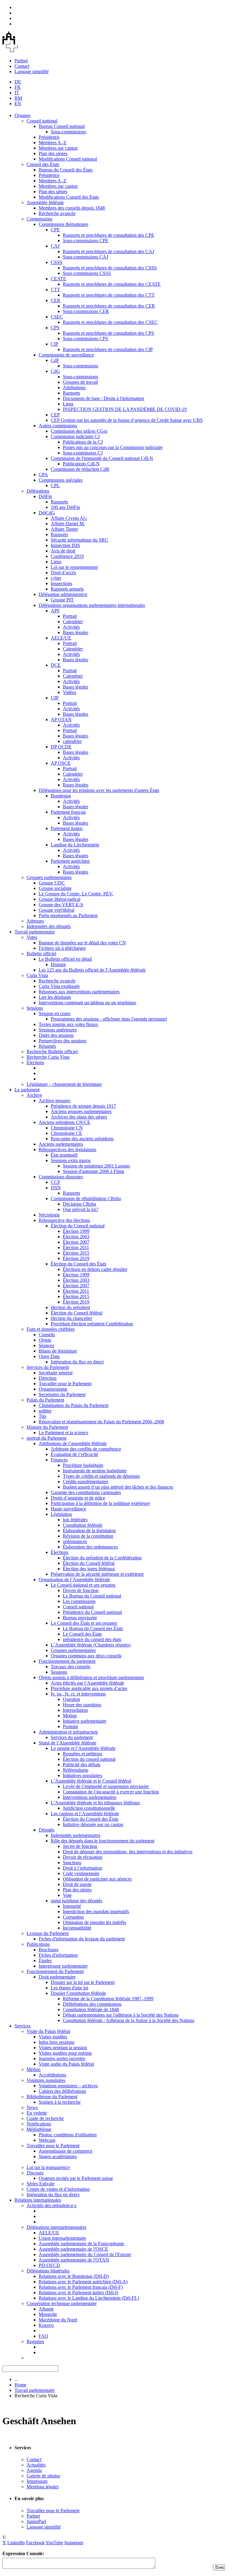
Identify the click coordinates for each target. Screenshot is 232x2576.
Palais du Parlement (45, 1400)
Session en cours (55, 1013)
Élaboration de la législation (89, 1531)
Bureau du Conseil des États (66, 170)
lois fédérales (75, 1520)
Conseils (47, 1335)
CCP (55, 1182)
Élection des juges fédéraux (89, 1569)
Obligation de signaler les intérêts (94, 1922)
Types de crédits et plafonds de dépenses (101, 1476)
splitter (45, 1411)
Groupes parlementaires (49, 877)
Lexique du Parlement (48, 1933)
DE (18, 82)
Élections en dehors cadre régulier (95, 1269)
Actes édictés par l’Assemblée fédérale (87, 1683)
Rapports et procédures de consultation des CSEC (110, 322)
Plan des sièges (53, 153)
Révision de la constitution (88, 1536)
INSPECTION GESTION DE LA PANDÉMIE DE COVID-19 (125, 409)
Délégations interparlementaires (56, 2227)
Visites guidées (53, 2037)
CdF (55, 360)
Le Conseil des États (82, 1634)
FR (18, 87)
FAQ (43, 2336)
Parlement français (68, 812)
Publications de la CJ (83, 442)
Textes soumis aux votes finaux (68, 1024)
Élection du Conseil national (78, 1226)
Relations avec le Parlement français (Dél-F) (81, 2287)
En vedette (37, 2113)
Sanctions (72, 1863)
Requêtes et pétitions (82, 1754)
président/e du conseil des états (92, 1639)
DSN (56, 1188)
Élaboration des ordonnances (90, 1547)
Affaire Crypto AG (69, 518)
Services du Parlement (48, 1367)
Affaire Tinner (64, 529)
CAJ (55, 246)
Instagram (74, 2543)
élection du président (70, 1307)
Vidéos (69, 692)
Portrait (70, 616)
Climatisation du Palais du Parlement (74, 1405)
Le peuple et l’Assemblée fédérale (83, 1748)
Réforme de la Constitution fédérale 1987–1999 (108, 1999)
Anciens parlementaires (61, 1144)
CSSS (56, 262)
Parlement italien (67, 828)
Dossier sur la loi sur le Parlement (83, 1982)
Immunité (72, 1906)
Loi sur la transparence (48, 2167)
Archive (34, 1095)
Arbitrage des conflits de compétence (86, 1449)
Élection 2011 (76, 1247)
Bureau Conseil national (62, 126)
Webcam (47, 2140)
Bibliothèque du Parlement (52, 2097)
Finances (59, 1460)
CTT (55, 290)
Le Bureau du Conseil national (92, 1596)
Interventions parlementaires (90, 1797)
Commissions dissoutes (61, 1177)
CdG (55, 371)
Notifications (39, 2124)
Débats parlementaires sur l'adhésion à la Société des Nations (121, 2015)
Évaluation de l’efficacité (74, 1454)
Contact (22, 66)
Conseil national (42, 121)
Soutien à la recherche (60, 2102)
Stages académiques (58, 2156)
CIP (55, 344)
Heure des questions (82, 1705)
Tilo (42, 1416)
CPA (43, 475)
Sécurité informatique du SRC (79, 540)
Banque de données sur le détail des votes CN (82, 943)
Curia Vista (37, 975)
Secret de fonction (80, 1846)
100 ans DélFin (65, 507)
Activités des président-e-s (52, 2205)
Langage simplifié (32, 72)
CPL (55, 485)
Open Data (49, 1356)
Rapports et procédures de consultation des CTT (109, 295)
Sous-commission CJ (83, 453)
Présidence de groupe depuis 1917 (83, 1106)
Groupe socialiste (55, 888)
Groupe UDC (52, 883)
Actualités (36, 2465)
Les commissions (79, 1601)
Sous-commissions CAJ (85, 257)
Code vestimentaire (81, 1873)
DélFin (45, 496)
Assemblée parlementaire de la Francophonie (81, 2244)
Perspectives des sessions (63, 1041)
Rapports (71, 393)
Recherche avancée (57, 213)
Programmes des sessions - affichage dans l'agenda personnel (109, 1019)
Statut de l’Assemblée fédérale (68, 1743)
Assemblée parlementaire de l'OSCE (73, 2249)
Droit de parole (77, 1884)
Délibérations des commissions (92, 2004)
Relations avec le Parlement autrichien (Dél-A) (83, 2282)
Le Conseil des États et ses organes (84, 1623)
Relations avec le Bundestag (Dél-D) (74, 2276)
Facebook (35, 2543)
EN (18, 104)
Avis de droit (63, 551)
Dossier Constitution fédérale (78, 1993)
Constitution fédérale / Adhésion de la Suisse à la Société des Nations (129, 2020)
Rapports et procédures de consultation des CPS (108, 333)
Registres (35, 2342)
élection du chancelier (71, 1318)
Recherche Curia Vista (48, 1057)
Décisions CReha (79, 1204)
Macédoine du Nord (58, 2320)
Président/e (49, 137)
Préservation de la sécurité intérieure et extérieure (97, 1574)
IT (17, 93)
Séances (46, 1345)
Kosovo (46, 2325)
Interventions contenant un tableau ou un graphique (87, 1003)
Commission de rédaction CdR (80, 469)
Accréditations (52, 2075)
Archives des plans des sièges (79, 1117)
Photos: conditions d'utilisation (68, 2135)
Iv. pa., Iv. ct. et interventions (78, 1694)
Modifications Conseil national (68, 159)
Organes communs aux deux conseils (86, 1656)
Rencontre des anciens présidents (82, 1139)
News (32, 2107)
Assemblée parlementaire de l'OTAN (74, 2260)
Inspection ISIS (65, 545)
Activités (71, 627)
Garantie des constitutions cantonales (86, 1492)
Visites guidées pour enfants (65, 2053)
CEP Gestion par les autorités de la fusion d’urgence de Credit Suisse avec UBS (127, 420)
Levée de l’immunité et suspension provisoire (106, 1786)
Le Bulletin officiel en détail (65, 959)
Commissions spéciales (61, 480)
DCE (56, 665)
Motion (70, 1716)
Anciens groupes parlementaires (81, 1111)
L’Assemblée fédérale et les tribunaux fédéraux (95, 1803)
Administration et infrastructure (68, 1732)
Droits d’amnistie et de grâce (78, 1498)
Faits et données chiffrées (51, 1329)
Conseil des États (43, 164)
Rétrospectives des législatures (68, 1150)
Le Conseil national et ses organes (83, 1585)
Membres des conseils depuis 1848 (72, 208)
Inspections (61, 583)
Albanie (46, 2309)
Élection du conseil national (89, 1759)
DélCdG (47, 513)
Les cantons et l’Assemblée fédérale (85, 1814)
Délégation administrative (63, 594)
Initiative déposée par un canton (93, 1824)
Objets (45, 1340)
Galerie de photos (43, 2476)
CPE (55, 230)
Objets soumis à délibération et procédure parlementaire (91, 1677)
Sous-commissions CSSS (87, 273)
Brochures (48, 1950)
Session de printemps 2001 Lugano (96, 1166)
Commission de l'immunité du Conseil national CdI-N (102, 458)
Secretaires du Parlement (62, 1394)
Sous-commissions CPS (85, 339)
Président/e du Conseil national (92, 1612)
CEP (55, 415)
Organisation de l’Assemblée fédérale (74, 1579)
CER (56, 300)
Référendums (76, 1770)
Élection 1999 (76, 1231)
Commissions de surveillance (66, 355)
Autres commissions (58, 426)
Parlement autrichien (70, 861)
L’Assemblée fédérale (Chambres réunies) (91, 1645)
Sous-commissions (68, 132)
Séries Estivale (40, 2184)
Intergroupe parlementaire (63, 1966)
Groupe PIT (62, 600)
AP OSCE (61, 763)
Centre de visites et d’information (58, 2189)
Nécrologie (49, 1215)
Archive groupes (55, 1101)
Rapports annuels (67, 589)
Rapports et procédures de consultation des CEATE (112, 284)
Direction (48, 1378)
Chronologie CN (67, 1128)
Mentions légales (43, 2487)
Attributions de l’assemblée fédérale (73, 1443)
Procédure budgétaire (83, 1465)
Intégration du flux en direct (77, 1362)
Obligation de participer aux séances (97, 1879)
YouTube (54, 2543)
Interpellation (75, 1710)
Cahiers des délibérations (62, 2091)
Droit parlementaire (57, 1977)
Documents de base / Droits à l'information (103, 398)
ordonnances (75, 1541)
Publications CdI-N (81, 464)
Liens (68, 404)
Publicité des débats (82, 1765)
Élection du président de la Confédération (102, 1558)
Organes (23, 115)
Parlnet (21, 61)
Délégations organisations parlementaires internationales (92, 605)
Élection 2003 (76, 1237)
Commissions (39, 219)
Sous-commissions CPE (86, 241)
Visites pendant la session (63, 2048)
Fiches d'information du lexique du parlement (82, 1939)
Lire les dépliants (55, 997)
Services (23, 2026)
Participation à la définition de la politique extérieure (100, 1503)
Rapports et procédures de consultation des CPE (109, 235)
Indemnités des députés (49, 926)
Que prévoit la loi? (81, 1209)
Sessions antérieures (58, 1030)
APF (55, 611)
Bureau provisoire (80, 1618)
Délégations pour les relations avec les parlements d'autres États (99, 790)
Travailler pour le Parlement (65, 1384)
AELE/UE (61, 638)
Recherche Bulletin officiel (52, 1052)
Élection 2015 (76, 1253)
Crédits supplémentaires (85, 1482)
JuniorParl (36, 2521)
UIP (55, 698)
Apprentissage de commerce (66, 2151)
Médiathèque (39, 2129)
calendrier (72, 741)
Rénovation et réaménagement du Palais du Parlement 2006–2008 (101, 1422)
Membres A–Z (53, 143)
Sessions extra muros (71, 1160)
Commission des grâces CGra (79, 431)
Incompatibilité (77, 1928)
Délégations (38, 491)
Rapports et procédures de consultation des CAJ (108, 251)
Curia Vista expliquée (59, 986)
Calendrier (73, 622)
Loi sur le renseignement (74, 567)
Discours (35, 2173)
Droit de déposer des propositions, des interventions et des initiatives (128, 1852)
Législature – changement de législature (64, 1084)
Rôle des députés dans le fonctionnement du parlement (103, 1841)
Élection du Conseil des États (79, 1264)
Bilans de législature (58, 1351)
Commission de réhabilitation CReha (86, 1198)
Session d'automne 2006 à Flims (93, 1171)
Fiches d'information (58, 1955)
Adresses (35, 921)
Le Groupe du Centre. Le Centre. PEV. (76, 894)
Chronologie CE (66, 1133)
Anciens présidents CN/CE (64, 1122)
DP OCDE (61, 747)
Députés (47, 1830)
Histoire (58, 964)
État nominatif (64, 1155)
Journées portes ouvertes (62, 2058)
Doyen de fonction (81, 1590)
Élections (35, 1062)
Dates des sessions (56, 1035)
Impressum (37, 2481)
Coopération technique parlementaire (62, 2303)
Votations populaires (46, 2080)
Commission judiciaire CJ (75, 436)
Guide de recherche (45, 2118)
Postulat (70, 1726)
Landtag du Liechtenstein (75, 845)
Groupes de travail (80, 382)
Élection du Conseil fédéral (77, 1313)
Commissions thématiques (63, 224)
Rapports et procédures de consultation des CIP (108, 349)
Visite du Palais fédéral (48, 2031)
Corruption (73, 1917)
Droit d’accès (63, 573)
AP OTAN (61, 720)
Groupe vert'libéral (56, 910)
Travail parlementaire (35, 932)
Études (45, 1960)
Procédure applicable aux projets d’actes (89, 1688)
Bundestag (61, 796)
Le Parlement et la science (63, 1433)
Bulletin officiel (41, 954)
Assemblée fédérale (45, 202)
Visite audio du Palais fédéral (66, 2064)
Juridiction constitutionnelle (89, 1808)
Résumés (47, 1046)
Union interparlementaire (62, 2238)
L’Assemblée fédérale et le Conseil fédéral (91, 1781)
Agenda (34, 2470)
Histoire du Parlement (47, 1427)
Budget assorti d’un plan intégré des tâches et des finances (118, 1487)
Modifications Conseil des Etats (69, 197)
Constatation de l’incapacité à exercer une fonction (111, 1792)
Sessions (35, 1008)
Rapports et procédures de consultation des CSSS (110, 268)
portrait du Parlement (47, 1438)
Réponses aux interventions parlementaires (79, 992)
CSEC (57, 317)
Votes (32, 937)
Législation (61, 1514)
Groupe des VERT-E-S (61, 905)
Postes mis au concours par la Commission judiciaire (113, 447)
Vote (67, 1895)
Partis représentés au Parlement (68, 915)
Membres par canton (58, 148)
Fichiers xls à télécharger (62, 948)
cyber (56, 578)
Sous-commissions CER (86, 311)
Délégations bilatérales (48, 2271)
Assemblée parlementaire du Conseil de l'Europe (85, 2254)
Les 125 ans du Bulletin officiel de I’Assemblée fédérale (92, 970)
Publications (38, 1944)
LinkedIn (16, 2543)
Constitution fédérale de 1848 (91, 2009)
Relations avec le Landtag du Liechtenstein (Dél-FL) (89, 2298)
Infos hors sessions (56, 2042)
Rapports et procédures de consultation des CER (109, 306)
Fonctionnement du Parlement (55, 1971)
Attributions (74, 388)
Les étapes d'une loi (69, 1988)
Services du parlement (72, 1737)
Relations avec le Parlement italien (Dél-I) (78, 2293)
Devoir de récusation (83, 1857)
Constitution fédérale (83, 1525)
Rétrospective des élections (64, 1220)
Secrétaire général (56, 1373)
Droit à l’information (82, 1868)
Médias (34, 2069)
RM (18, 98)
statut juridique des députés (76, 1901)
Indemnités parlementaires (76, 1835)
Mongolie (48, 2314)
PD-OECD (49, 2265)
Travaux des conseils (71, 1667)
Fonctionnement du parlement (67, 1661)
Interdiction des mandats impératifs (96, 1912)
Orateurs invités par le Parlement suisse (76, 2178)
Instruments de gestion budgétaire (95, 1471)
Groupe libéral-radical (60, 899)
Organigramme (53, 1389)
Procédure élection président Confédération (92, 1324)
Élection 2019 (76, 1258)
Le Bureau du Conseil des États (93, 1628)
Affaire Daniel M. (68, 524)
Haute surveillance (68, 1509)
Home (20, 2385)
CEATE (58, 279)
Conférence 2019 (67, 556)
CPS (55, 328)
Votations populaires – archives (68, 2086)
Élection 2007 (76, 1242)
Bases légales (76, 632)
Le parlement (27, 1090)
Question (71, 1699)
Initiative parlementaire (85, 1721)
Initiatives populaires (82, 1775)
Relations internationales (38, 2200)
